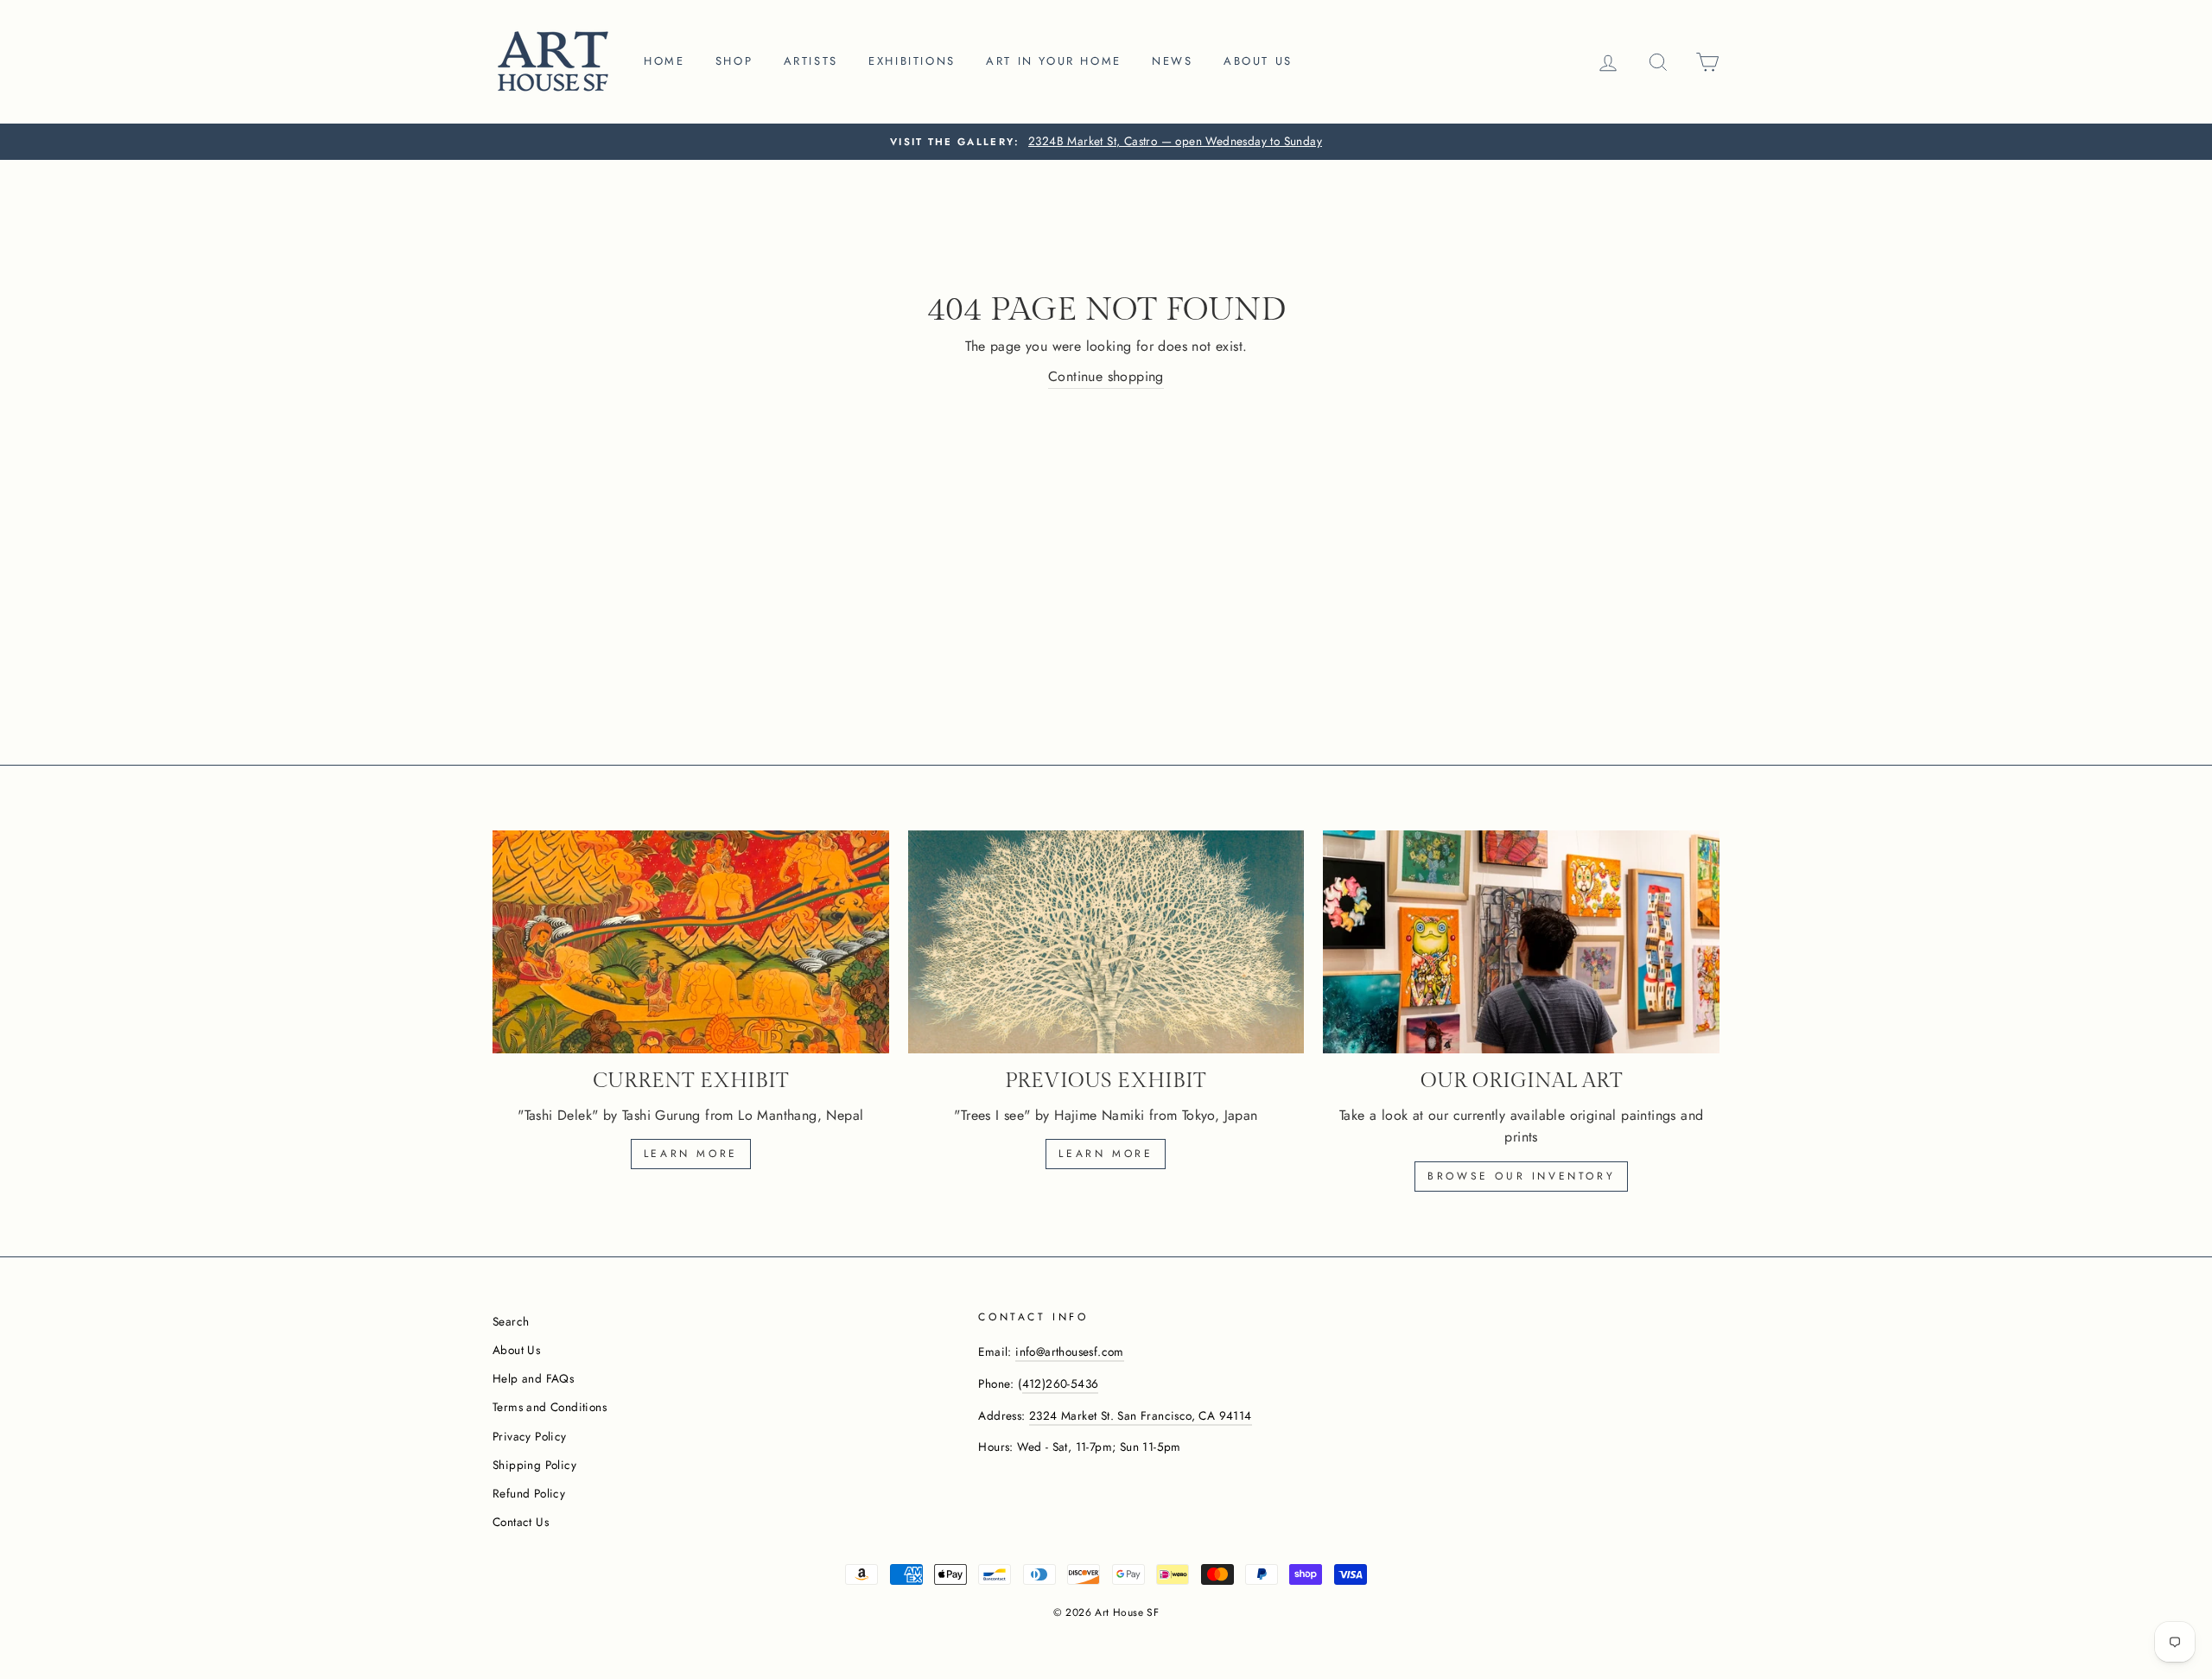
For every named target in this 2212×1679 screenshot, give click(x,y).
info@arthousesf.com (1070, 1351)
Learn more (691, 1154)
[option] (1106, 142)
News (1172, 61)
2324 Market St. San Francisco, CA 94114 (1141, 1415)
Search (511, 1321)
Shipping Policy (534, 1465)
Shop (734, 61)
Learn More (1106, 1154)
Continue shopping (1106, 376)
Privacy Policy (530, 1436)
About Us (516, 1350)
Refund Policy (529, 1493)
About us (1258, 61)
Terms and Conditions (550, 1407)
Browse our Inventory (1521, 1176)
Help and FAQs (533, 1378)
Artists (811, 61)
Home (664, 61)
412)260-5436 (1061, 1383)
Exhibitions (912, 61)
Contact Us (521, 1522)
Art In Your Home (1054, 61)
